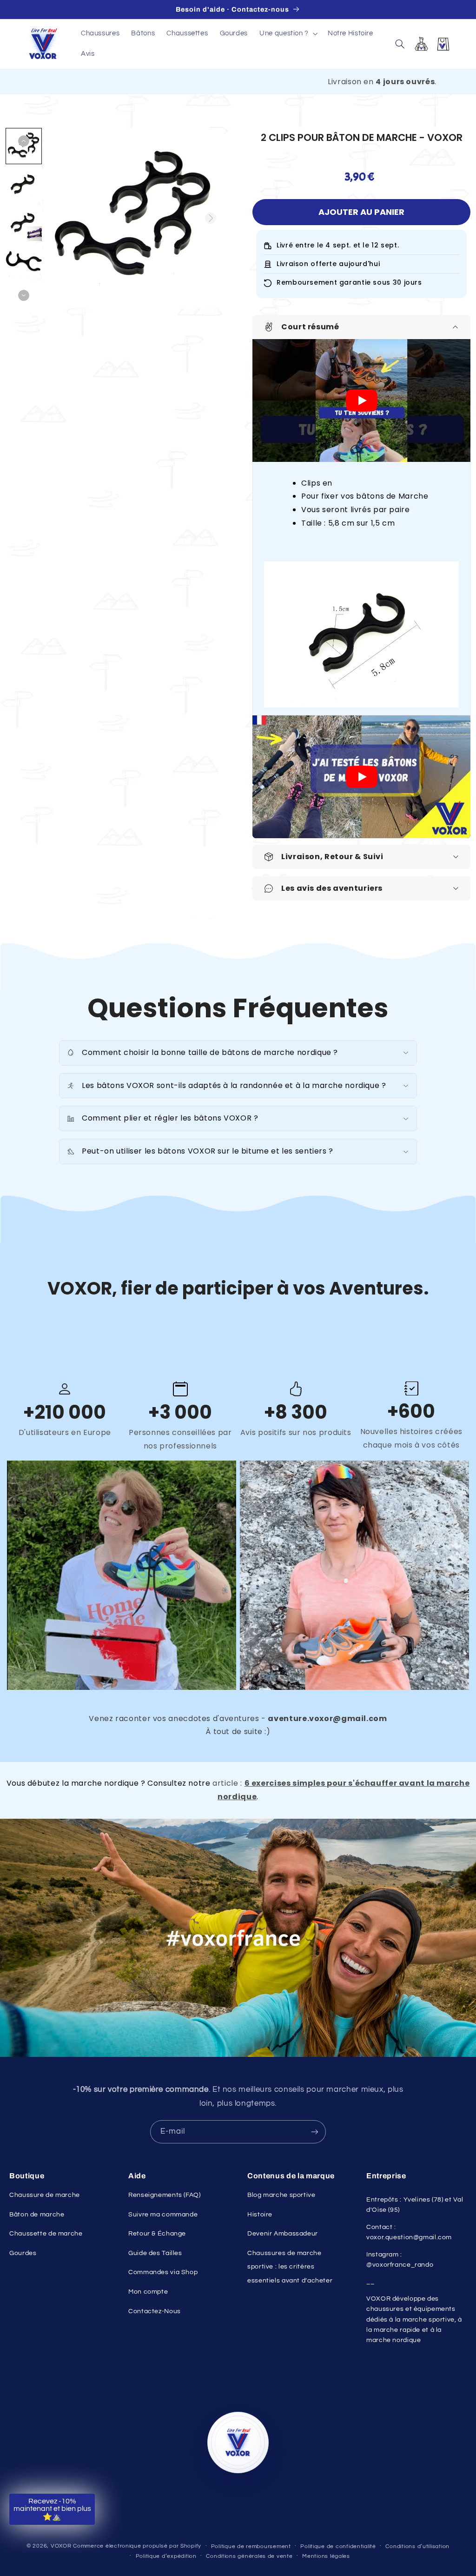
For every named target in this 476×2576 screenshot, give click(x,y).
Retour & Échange (157, 2234)
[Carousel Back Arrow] (24, 141)
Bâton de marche (37, 2215)
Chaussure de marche (45, 2195)
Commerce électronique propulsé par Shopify (137, 2546)
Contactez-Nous (155, 2311)
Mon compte (148, 2292)
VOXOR (61, 2546)
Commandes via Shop (163, 2272)
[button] (288, 33)
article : (228, 1783)
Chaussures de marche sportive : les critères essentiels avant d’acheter (290, 2267)
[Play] (362, 400)
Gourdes (23, 2253)
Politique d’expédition (166, 2556)
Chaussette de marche (46, 2234)
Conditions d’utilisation (417, 2546)
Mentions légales (326, 2556)
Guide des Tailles (155, 2253)
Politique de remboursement (251, 2546)
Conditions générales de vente (249, 2556)
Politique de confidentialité (338, 2546)
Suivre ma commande (163, 2215)
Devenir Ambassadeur (283, 2234)
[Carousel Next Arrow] (211, 218)
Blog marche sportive (281, 2195)
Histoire (260, 2215)
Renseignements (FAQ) (165, 2195)
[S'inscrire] (315, 2132)
